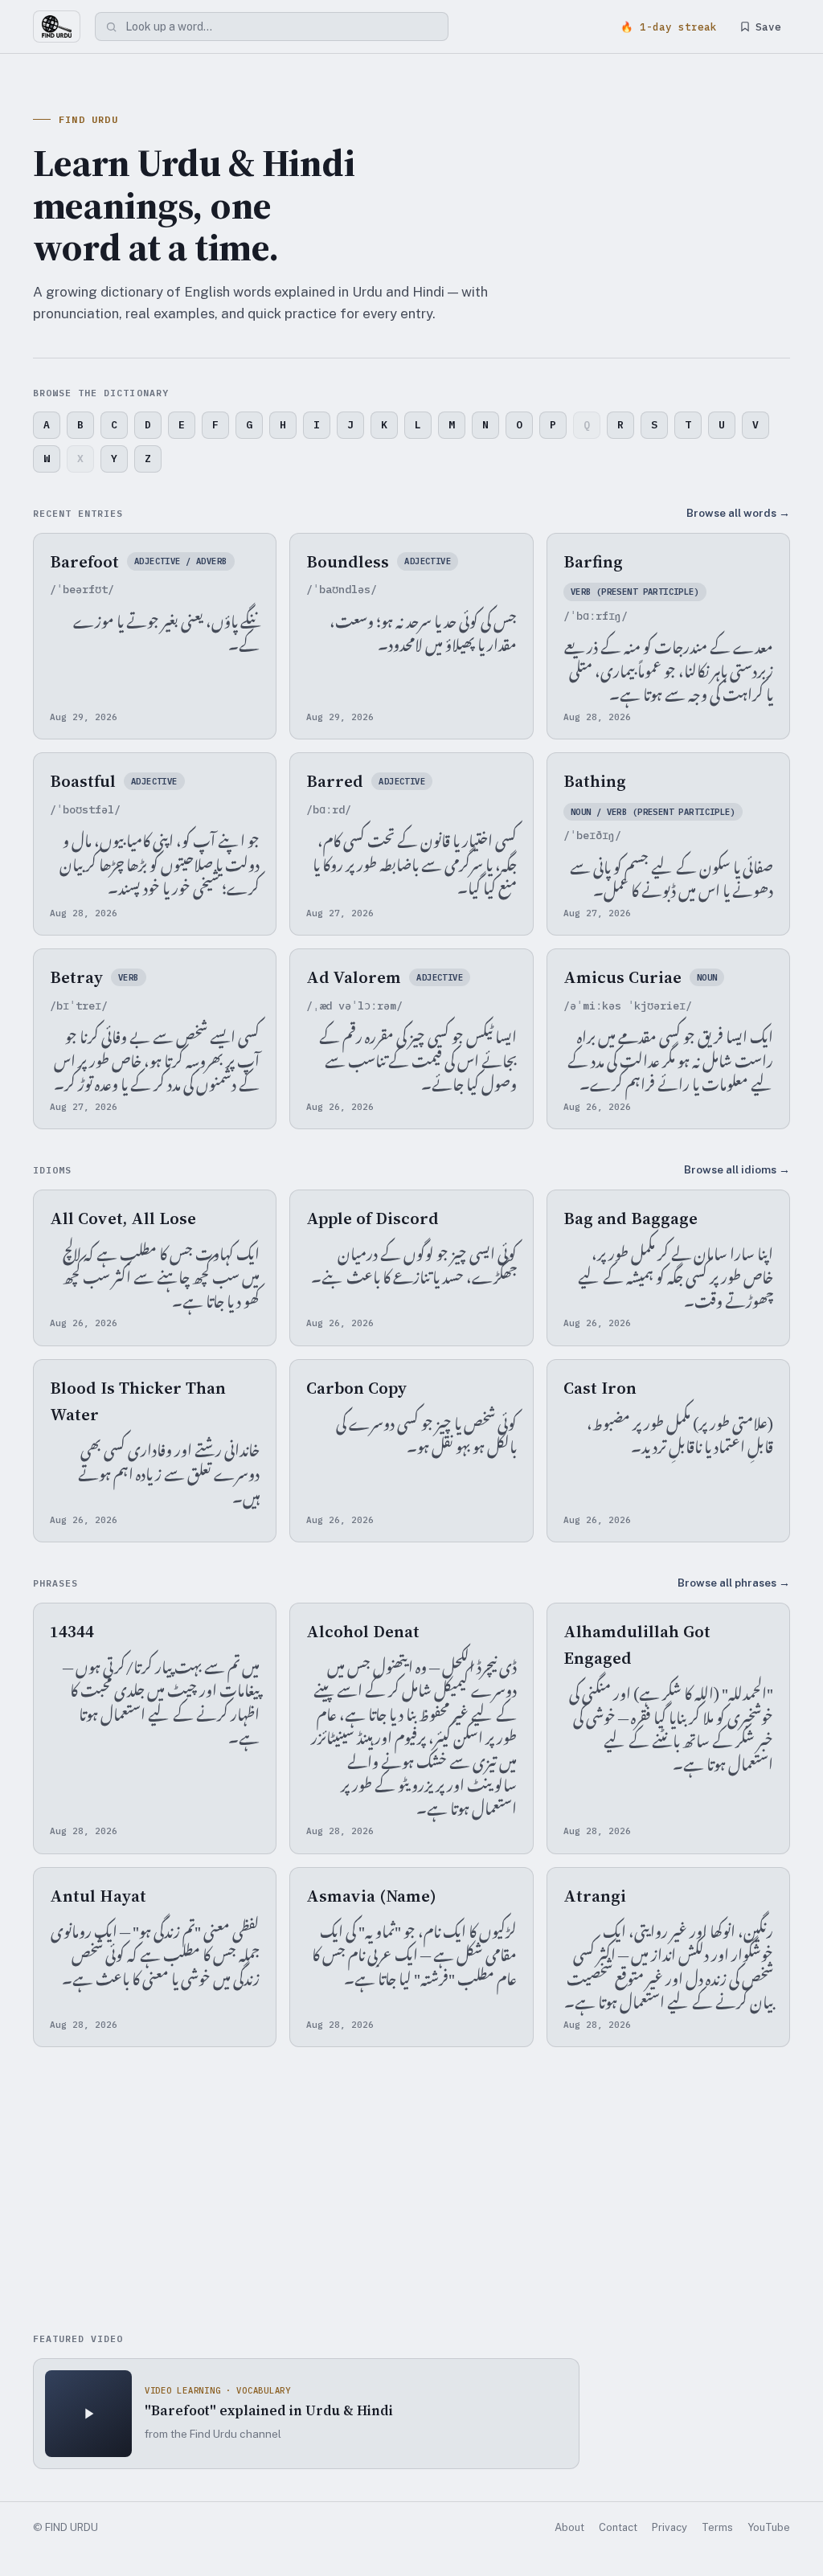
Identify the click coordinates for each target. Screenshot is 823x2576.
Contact (618, 2527)
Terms (717, 2527)
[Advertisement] (411, 2192)
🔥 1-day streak (669, 27)
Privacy (669, 2527)
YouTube (769, 2527)
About (569, 2527)
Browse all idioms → (737, 1169)
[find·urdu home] (57, 27)
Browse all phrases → (734, 1583)
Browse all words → (738, 513)
